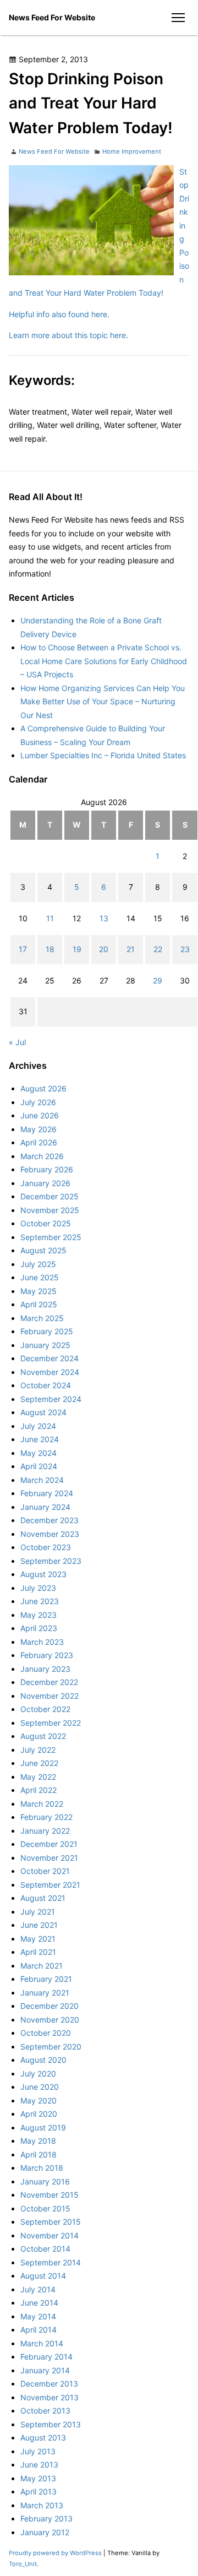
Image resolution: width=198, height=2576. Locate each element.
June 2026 (40, 1115)
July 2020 (38, 2074)
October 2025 (46, 1223)
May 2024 (38, 1453)
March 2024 (42, 1480)
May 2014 (38, 2316)
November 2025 (50, 1210)
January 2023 (45, 1669)
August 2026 (43, 1088)
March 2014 (42, 2343)
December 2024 (50, 1358)
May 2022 (38, 1777)
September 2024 (51, 1399)
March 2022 (42, 1804)
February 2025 (47, 1331)
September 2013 (51, 2424)
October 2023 (46, 1547)
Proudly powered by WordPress (56, 2553)
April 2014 (38, 2330)
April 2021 (38, 1952)
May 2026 (38, 1129)
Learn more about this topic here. (68, 335)
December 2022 (49, 1682)
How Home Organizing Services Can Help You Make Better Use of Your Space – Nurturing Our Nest (103, 702)
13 (104, 918)
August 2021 (43, 1898)
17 (23, 949)
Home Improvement (132, 151)
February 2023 (47, 1655)
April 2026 (39, 1142)
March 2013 (42, 2505)
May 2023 (38, 1615)
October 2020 (46, 2033)
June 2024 (40, 1439)
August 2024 (43, 1412)
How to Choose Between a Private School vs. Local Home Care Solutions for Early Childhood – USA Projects (104, 661)
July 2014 (38, 2289)
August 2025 (43, 1250)
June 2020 (40, 2087)
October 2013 (45, 2411)
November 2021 (49, 1858)
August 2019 (43, 2127)
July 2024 (38, 1426)
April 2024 (39, 1466)
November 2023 (50, 1534)
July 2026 (38, 1102)
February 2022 (46, 1817)
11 (50, 918)
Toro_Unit (23, 2564)
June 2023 (40, 1601)
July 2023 (38, 1588)
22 (158, 949)
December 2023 (50, 1520)
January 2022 (45, 1831)
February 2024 (47, 1493)
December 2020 (50, 2006)
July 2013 (38, 2451)
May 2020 (38, 2101)
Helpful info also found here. (59, 314)
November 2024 (50, 1372)
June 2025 (40, 1277)
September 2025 (51, 1237)
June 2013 (39, 2464)
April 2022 (38, 1790)
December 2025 (50, 1196)
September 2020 (51, 2047)
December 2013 (49, 2384)
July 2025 (38, 1264)
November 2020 (50, 2020)
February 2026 (47, 1169)
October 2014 (45, 2249)
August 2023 (43, 1574)
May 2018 (38, 2141)
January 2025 (45, 1345)
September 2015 (51, 2222)
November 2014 (50, 2235)
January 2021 (45, 1993)
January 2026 (45, 1183)
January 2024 (45, 1507)
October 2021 (45, 1871)
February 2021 (46, 1979)
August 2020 (43, 2060)
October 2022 (45, 1709)
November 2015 (50, 2195)
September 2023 (51, 1561)
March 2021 (42, 1966)
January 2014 (45, 2370)
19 (77, 949)
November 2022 (50, 1696)
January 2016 (45, 2181)
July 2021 (38, 1912)
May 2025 (38, 1291)
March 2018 (42, 2168)
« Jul (17, 1042)
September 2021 (50, 1885)
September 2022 (51, 1723)
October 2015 (45, 2208)
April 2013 (38, 2491)
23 (185, 949)
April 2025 (39, 1304)
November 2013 (50, 2397)
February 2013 (46, 2518)
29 (158, 980)
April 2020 (39, 2114)
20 (104, 949)
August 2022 (43, 1736)
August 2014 (43, 2276)
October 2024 (46, 1385)
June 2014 (39, 2303)
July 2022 (38, 1750)
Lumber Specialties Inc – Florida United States (103, 755)
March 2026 (42, 1156)
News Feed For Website (52, 17)
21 (131, 949)
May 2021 (38, 1939)
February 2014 (46, 2357)
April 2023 (39, 1628)
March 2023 (42, 1642)
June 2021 (39, 1925)
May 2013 (38, 2478)
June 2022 (39, 1763)
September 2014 (51, 2262)
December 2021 (49, 1844)
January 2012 (45, 2532)
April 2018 (38, 2154)
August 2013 (43, 2438)
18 (50, 949)
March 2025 (42, 1318)
